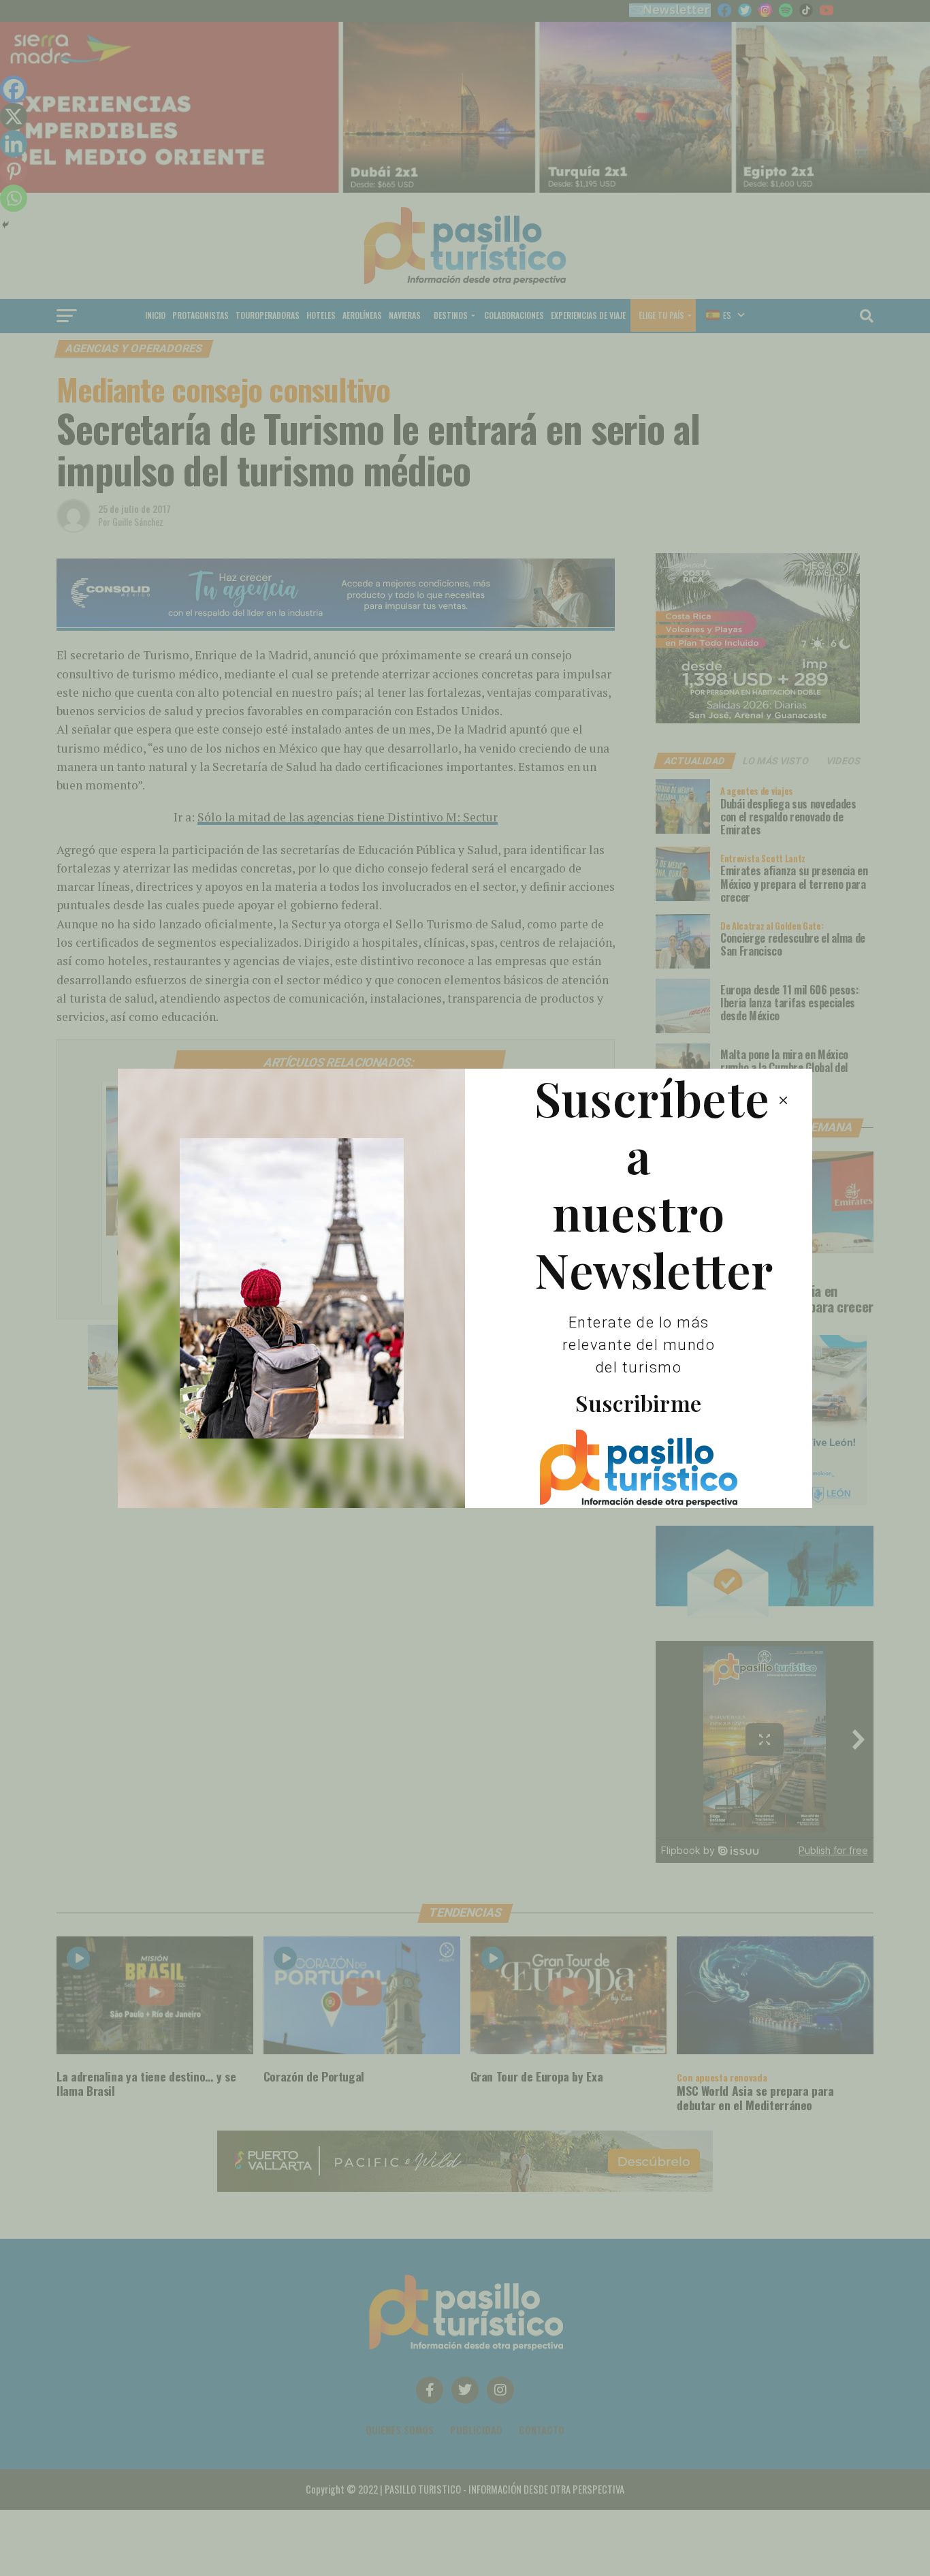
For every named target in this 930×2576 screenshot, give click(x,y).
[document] (465, 1288)
